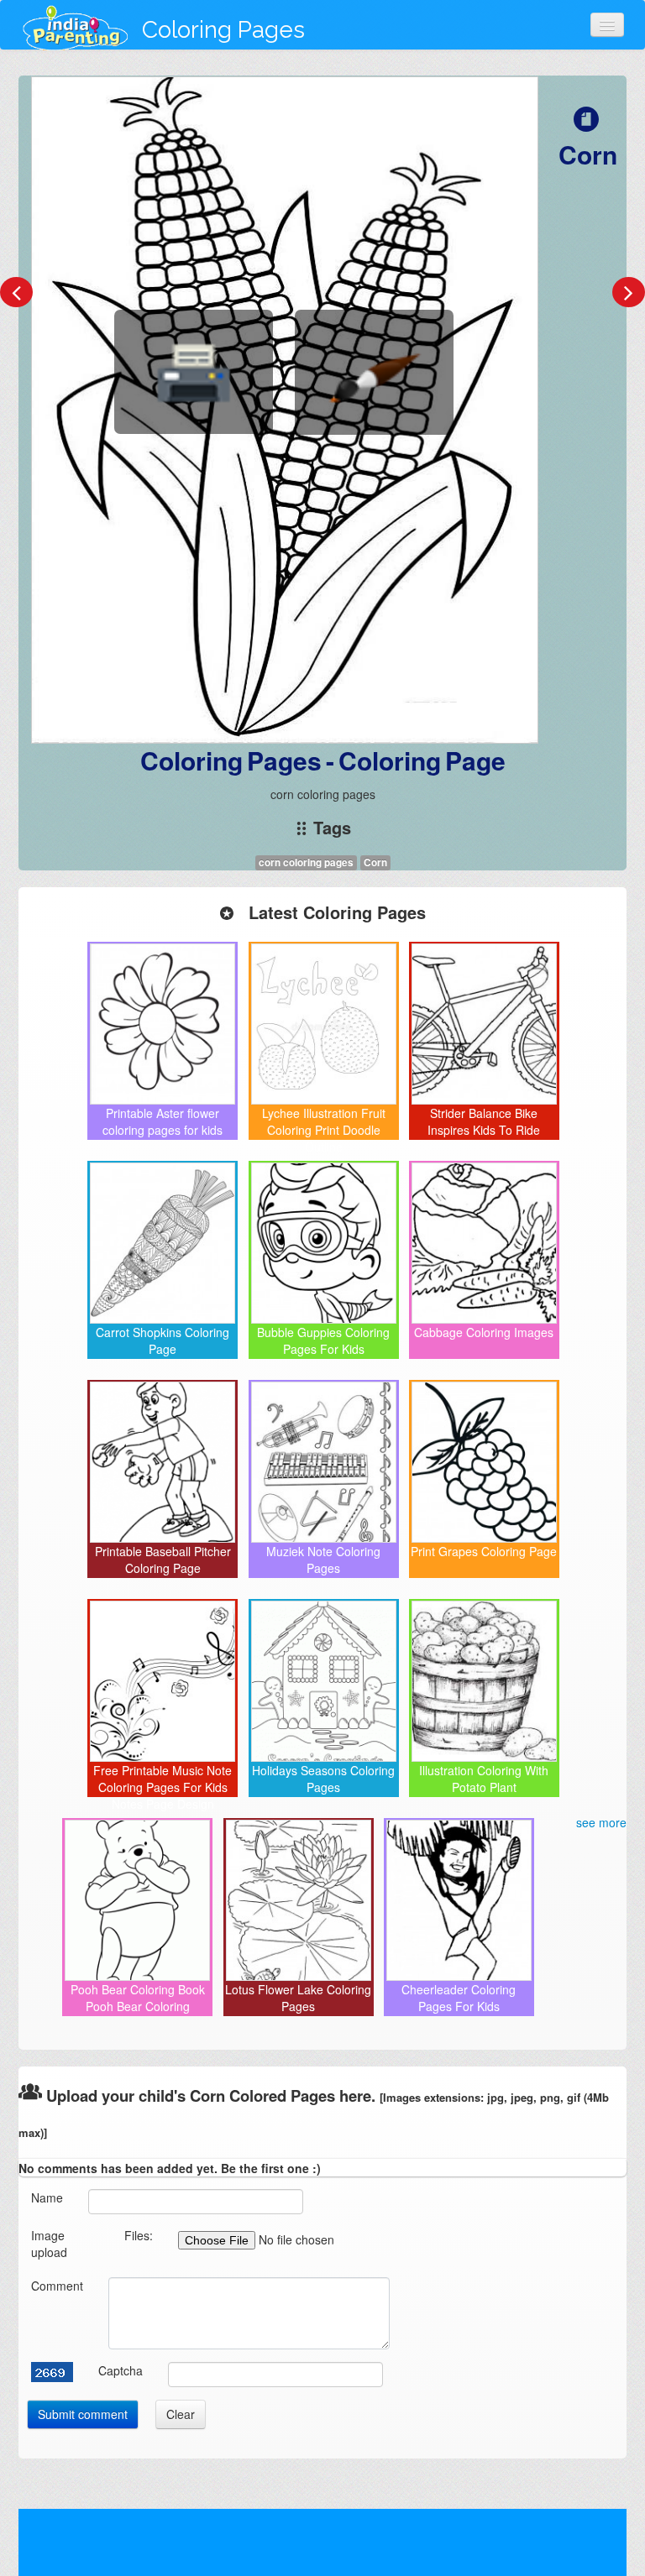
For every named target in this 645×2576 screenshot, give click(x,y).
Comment (57, 2286)
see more (601, 1822)
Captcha (121, 2370)
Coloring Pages (223, 30)
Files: (139, 2235)
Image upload (49, 2244)
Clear (181, 2414)
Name (47, 2197)
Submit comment (83, 2414)
